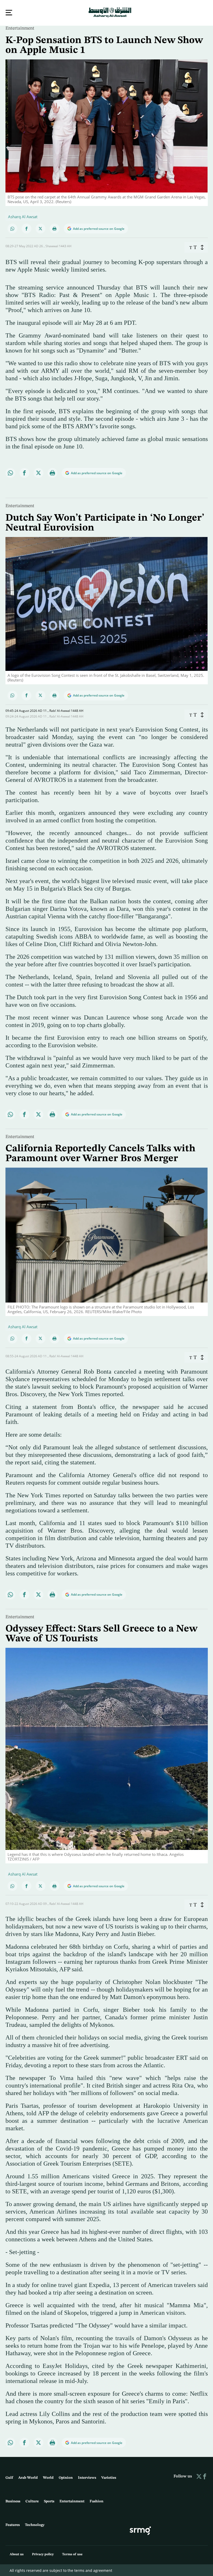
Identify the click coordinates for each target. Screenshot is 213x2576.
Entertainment (20, 28)
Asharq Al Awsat (23, 216)
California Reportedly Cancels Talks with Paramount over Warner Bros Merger (100, 1153)
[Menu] (9, 13)
